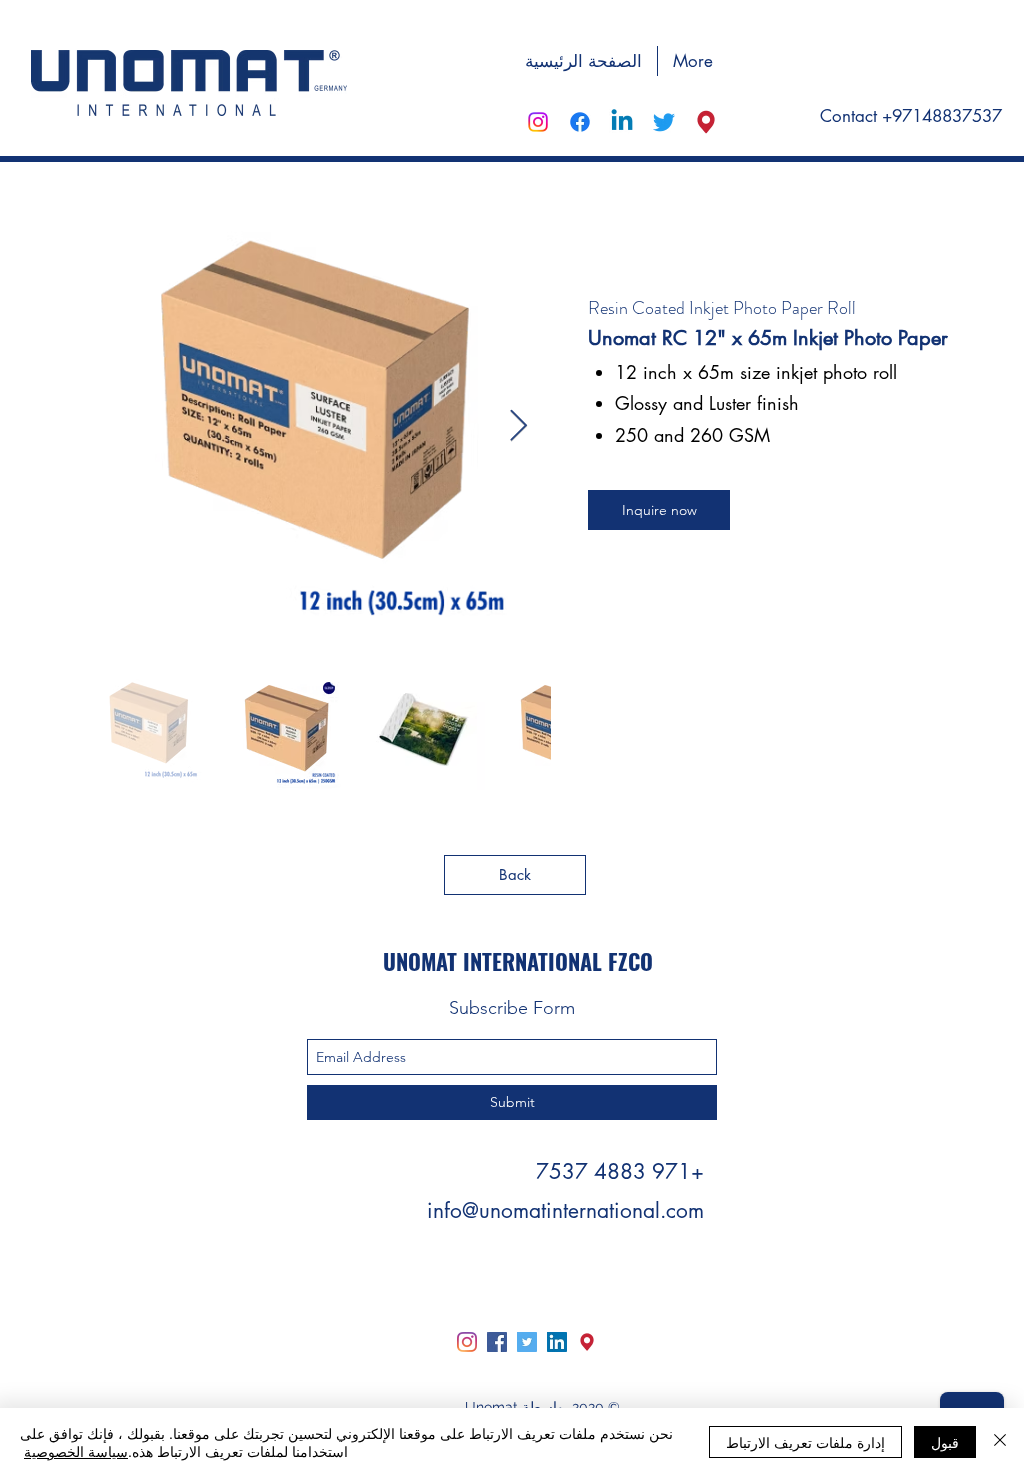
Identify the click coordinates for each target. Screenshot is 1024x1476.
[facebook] (580, 122)
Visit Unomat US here (913, 59)
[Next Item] (518, 427)
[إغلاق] (1000, 1442)
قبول (945, 1442)
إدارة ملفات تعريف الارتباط (805, 1442)
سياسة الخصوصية (76, 1451)
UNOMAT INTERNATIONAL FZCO (518, 961)
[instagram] (538, 122)
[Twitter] (527, 1342)
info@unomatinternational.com (565, 1210)
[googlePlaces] (706, 122)
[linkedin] (622, 122)
